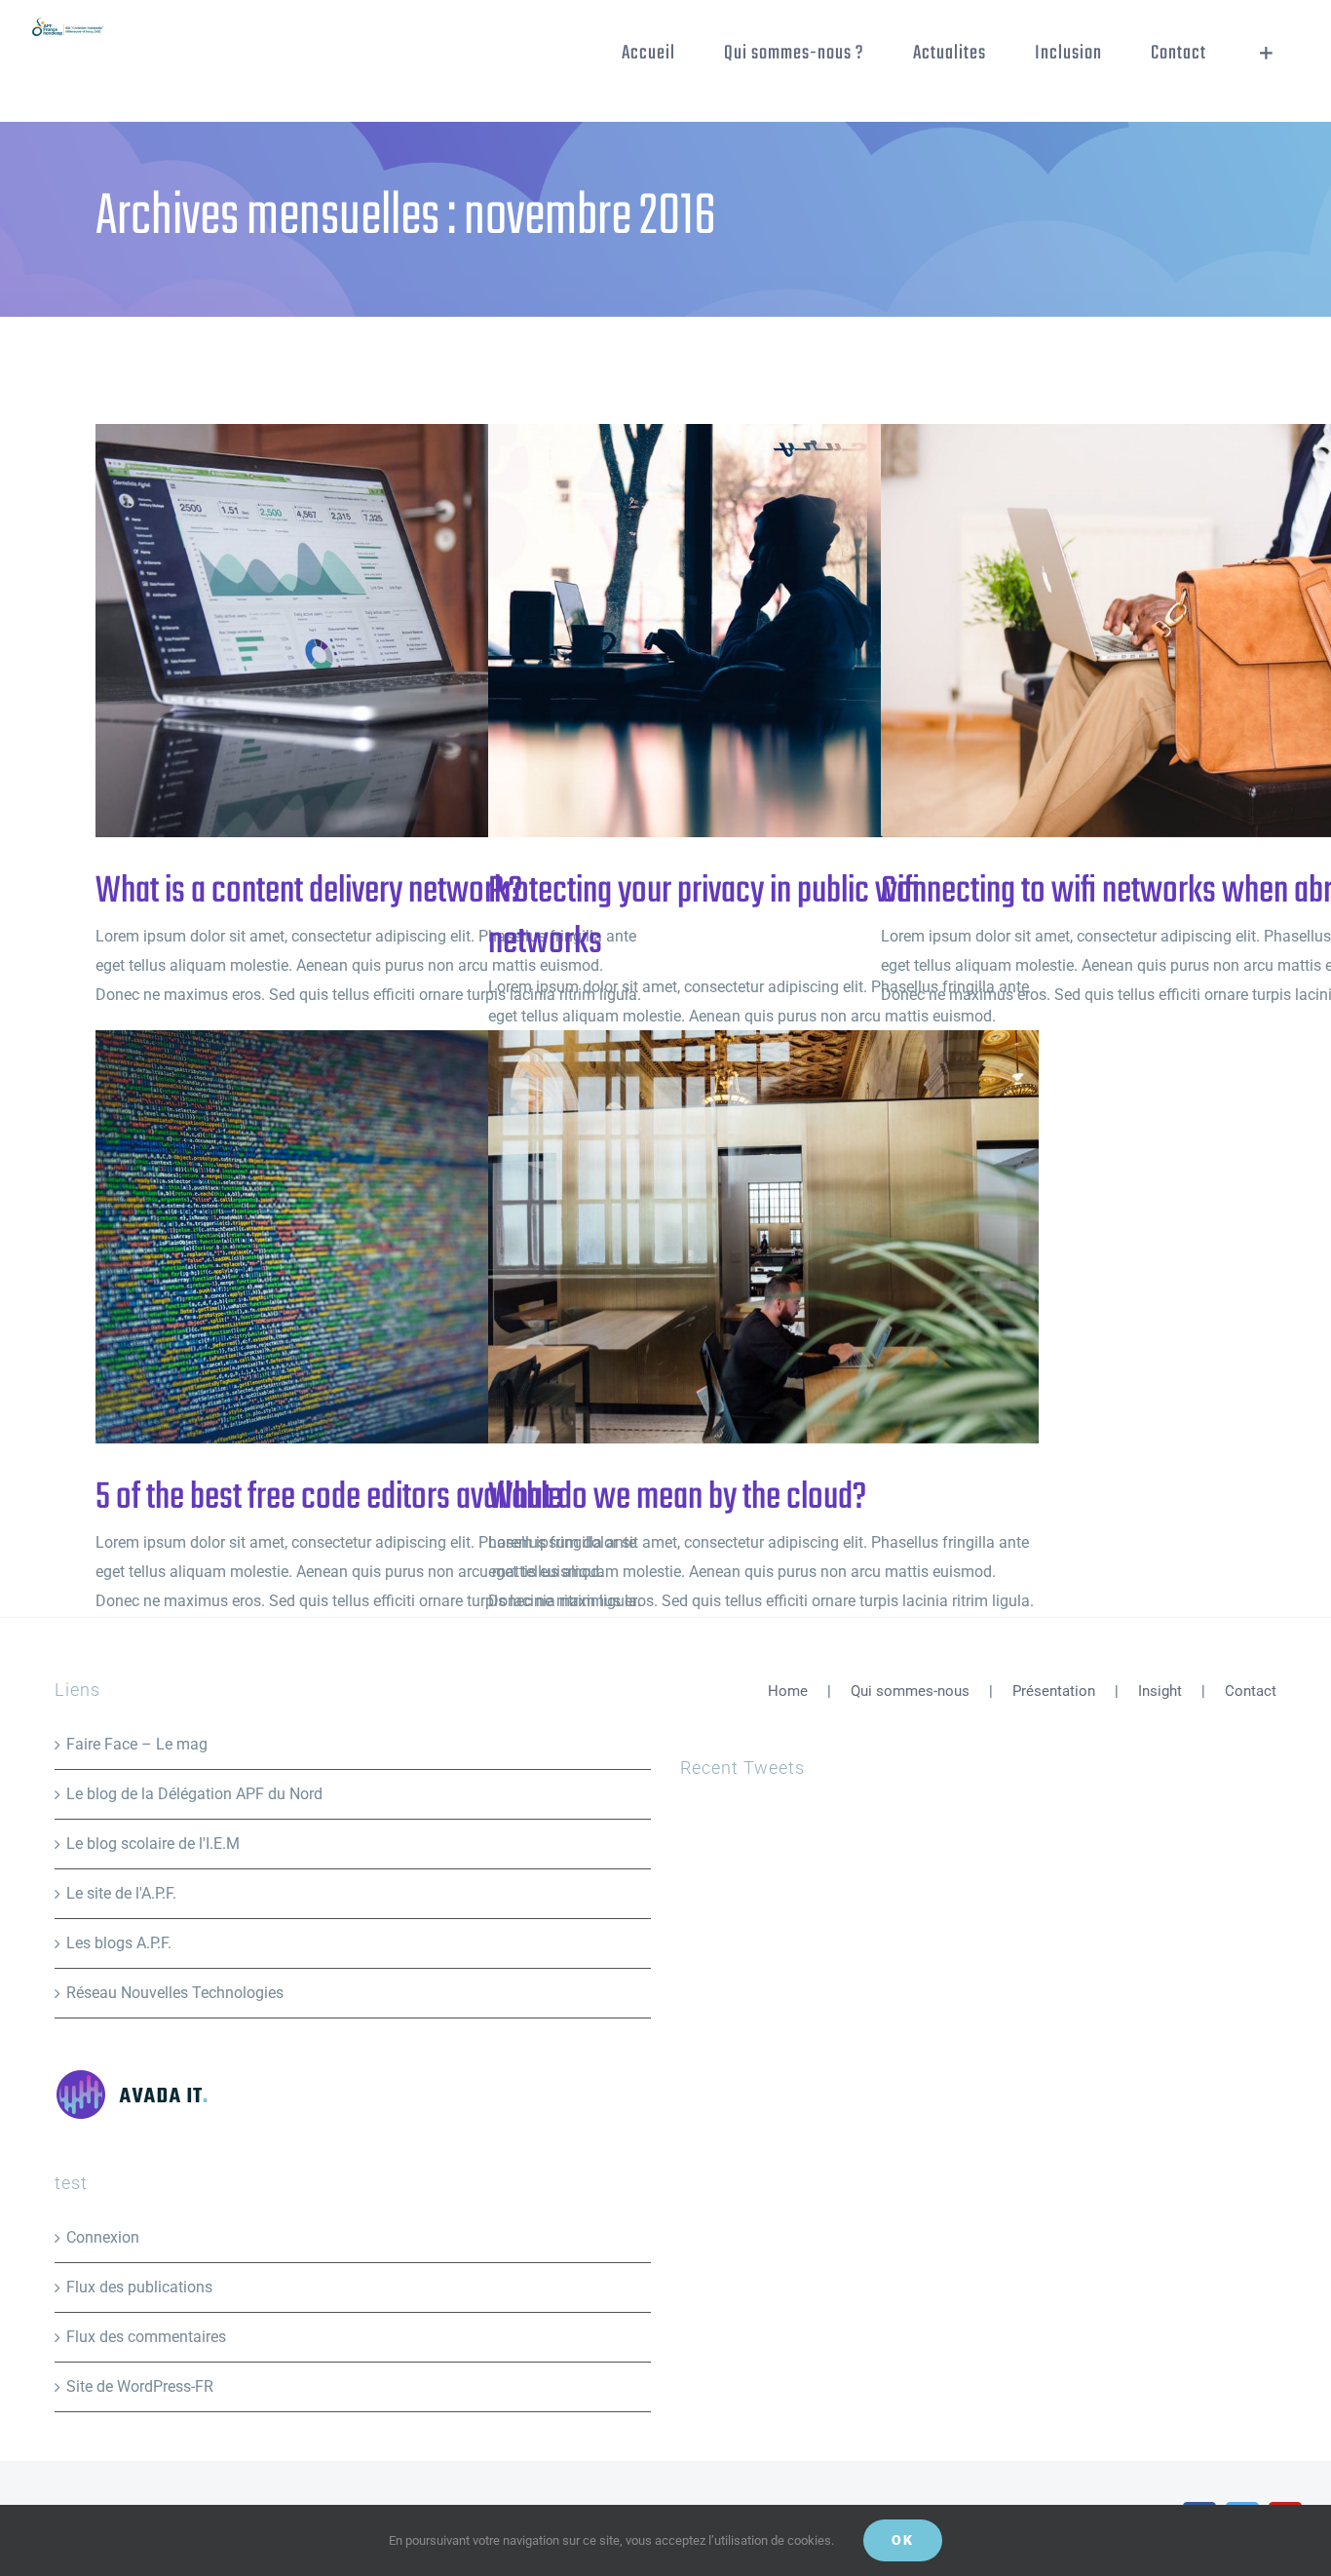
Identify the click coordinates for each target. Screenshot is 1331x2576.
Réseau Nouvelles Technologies (175, 1993)
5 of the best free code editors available (340, 1237)
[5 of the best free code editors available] (371, 1237)
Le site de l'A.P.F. (121, 1893)
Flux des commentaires (146, 2337)
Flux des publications (139, 2287)
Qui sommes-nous (910, 1691)
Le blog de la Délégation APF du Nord (194, 1794)
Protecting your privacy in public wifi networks (732, 631)
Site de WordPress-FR (140, 2386)
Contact (1251, 1691)
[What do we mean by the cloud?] (763, 1237)
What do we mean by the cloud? (732, 1237)
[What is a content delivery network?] (371, 631)
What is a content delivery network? (340, 631)
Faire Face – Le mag (137, 1744)
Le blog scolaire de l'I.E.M (153, 1844)
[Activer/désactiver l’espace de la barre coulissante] (1266, 54)
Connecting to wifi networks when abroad (1125, 631)
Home (788, 1691)
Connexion (103, 2237)
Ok (903, 2540)
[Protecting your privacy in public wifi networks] (763, 631)
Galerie (403, 631)
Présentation (1054, 1691)
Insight (1160, 1691)
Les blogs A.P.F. (119, 1943)
